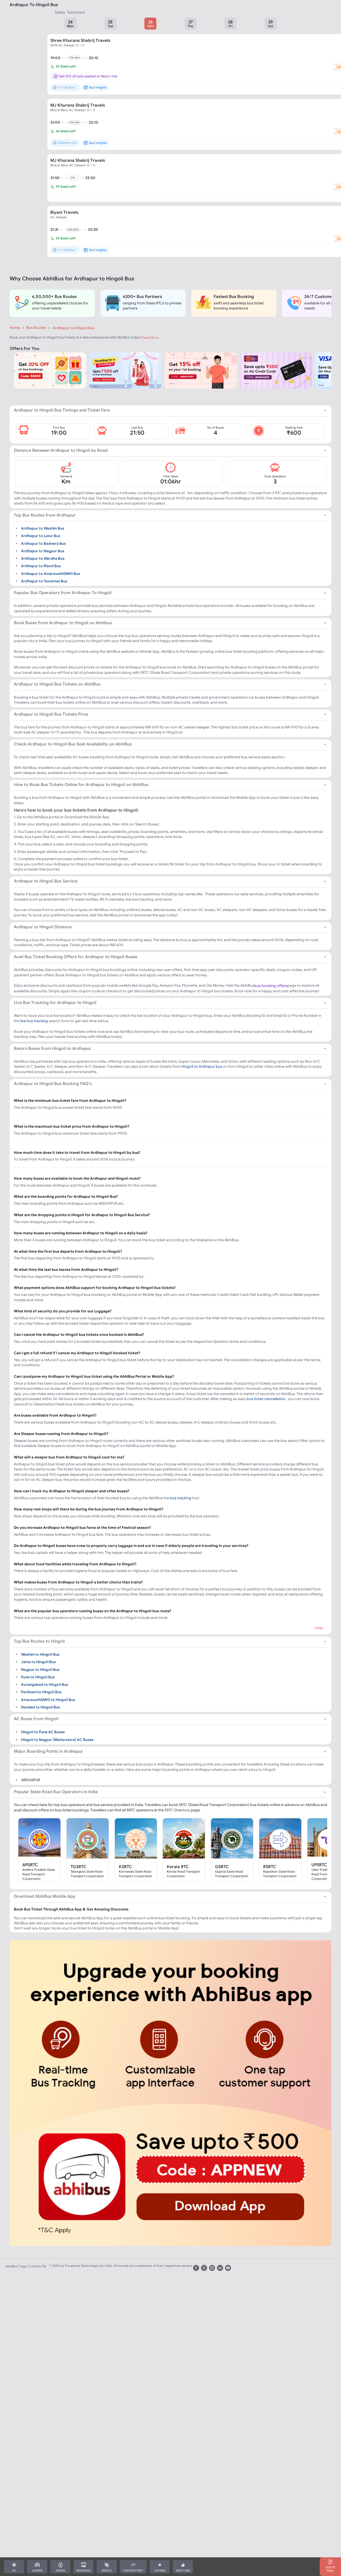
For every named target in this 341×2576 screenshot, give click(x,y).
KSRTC (125, 1867)
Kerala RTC (178, 1867)
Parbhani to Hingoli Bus (41, 1692)
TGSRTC (79, 1867)
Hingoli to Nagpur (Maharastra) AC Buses (57, 1739)
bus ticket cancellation (266, 1399)
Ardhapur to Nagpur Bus (43, 551)
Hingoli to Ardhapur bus (202, 1066)
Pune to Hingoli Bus (38, 1677)
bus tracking (181, 1498)
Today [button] (60, 12)
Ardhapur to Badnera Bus (43, 543)
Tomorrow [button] (76, 12)
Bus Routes (36, 328)
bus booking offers (271, 986)
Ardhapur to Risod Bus (41, 566)
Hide (319, 1628)
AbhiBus (11, 2266)
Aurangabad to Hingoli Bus (45, 1684)
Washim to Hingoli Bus (40, 1654)
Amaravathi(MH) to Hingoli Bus (48, 1699)
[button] (70, 24)
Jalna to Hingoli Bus (38, 1662)
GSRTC (222, 1867)
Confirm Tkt (38, 2266)
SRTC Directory (177, 1810)
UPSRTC (319, 1865)
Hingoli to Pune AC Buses (43, 1732)
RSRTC (270, 1867)
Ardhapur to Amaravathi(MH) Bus (50, 573)
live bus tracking (34, 1021)
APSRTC (30, 1865)
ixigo (23, 2266)
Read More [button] (150, 338)
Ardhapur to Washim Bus (43, 528)
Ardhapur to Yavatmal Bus (44, 581)
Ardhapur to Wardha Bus (43, 558)
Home (15, 328)
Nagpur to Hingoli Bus (40, 1669)
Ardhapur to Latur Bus (41, 536)
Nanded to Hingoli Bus (40, 1707)
